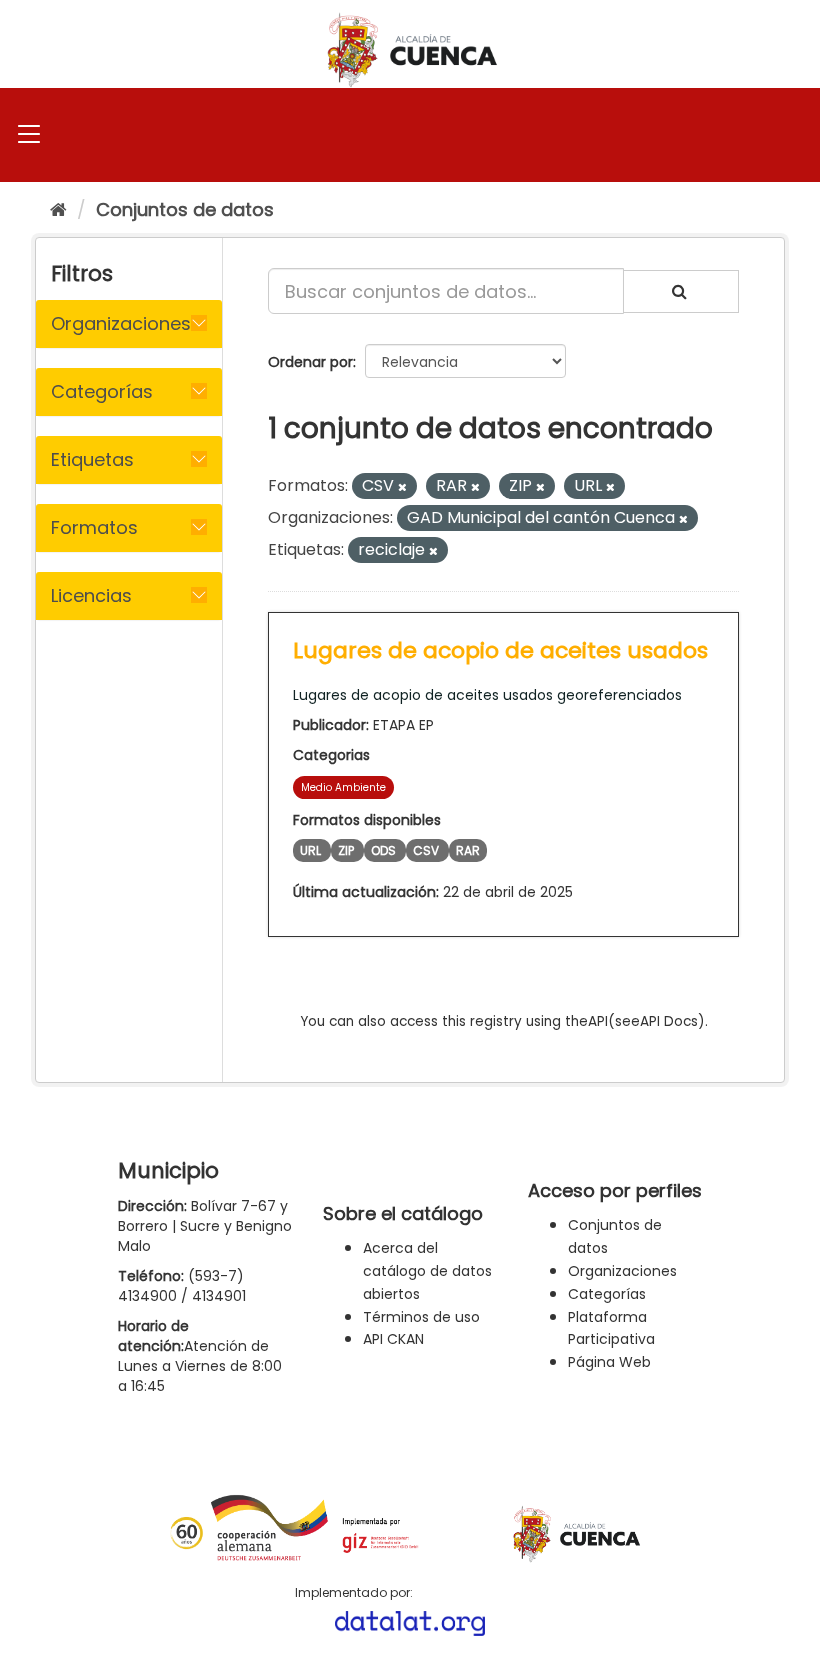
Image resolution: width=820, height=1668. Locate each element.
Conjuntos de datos (185, 209)
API (598, 1021)
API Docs (669, 1021)
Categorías (607, 1294)
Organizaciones (622, 1271)
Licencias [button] (91, 595)
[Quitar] (402, 487)
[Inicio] (58, 209)
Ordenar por (310, 362)
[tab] (129, 324)
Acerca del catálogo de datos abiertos (427, 1271)
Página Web (609, 1362)
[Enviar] (681, 291)
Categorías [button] (102, 391)
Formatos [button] (94, 527)
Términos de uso (421, 1317)
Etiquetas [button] (92, 459)
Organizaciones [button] (121, 323)
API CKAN (393, 1339)
